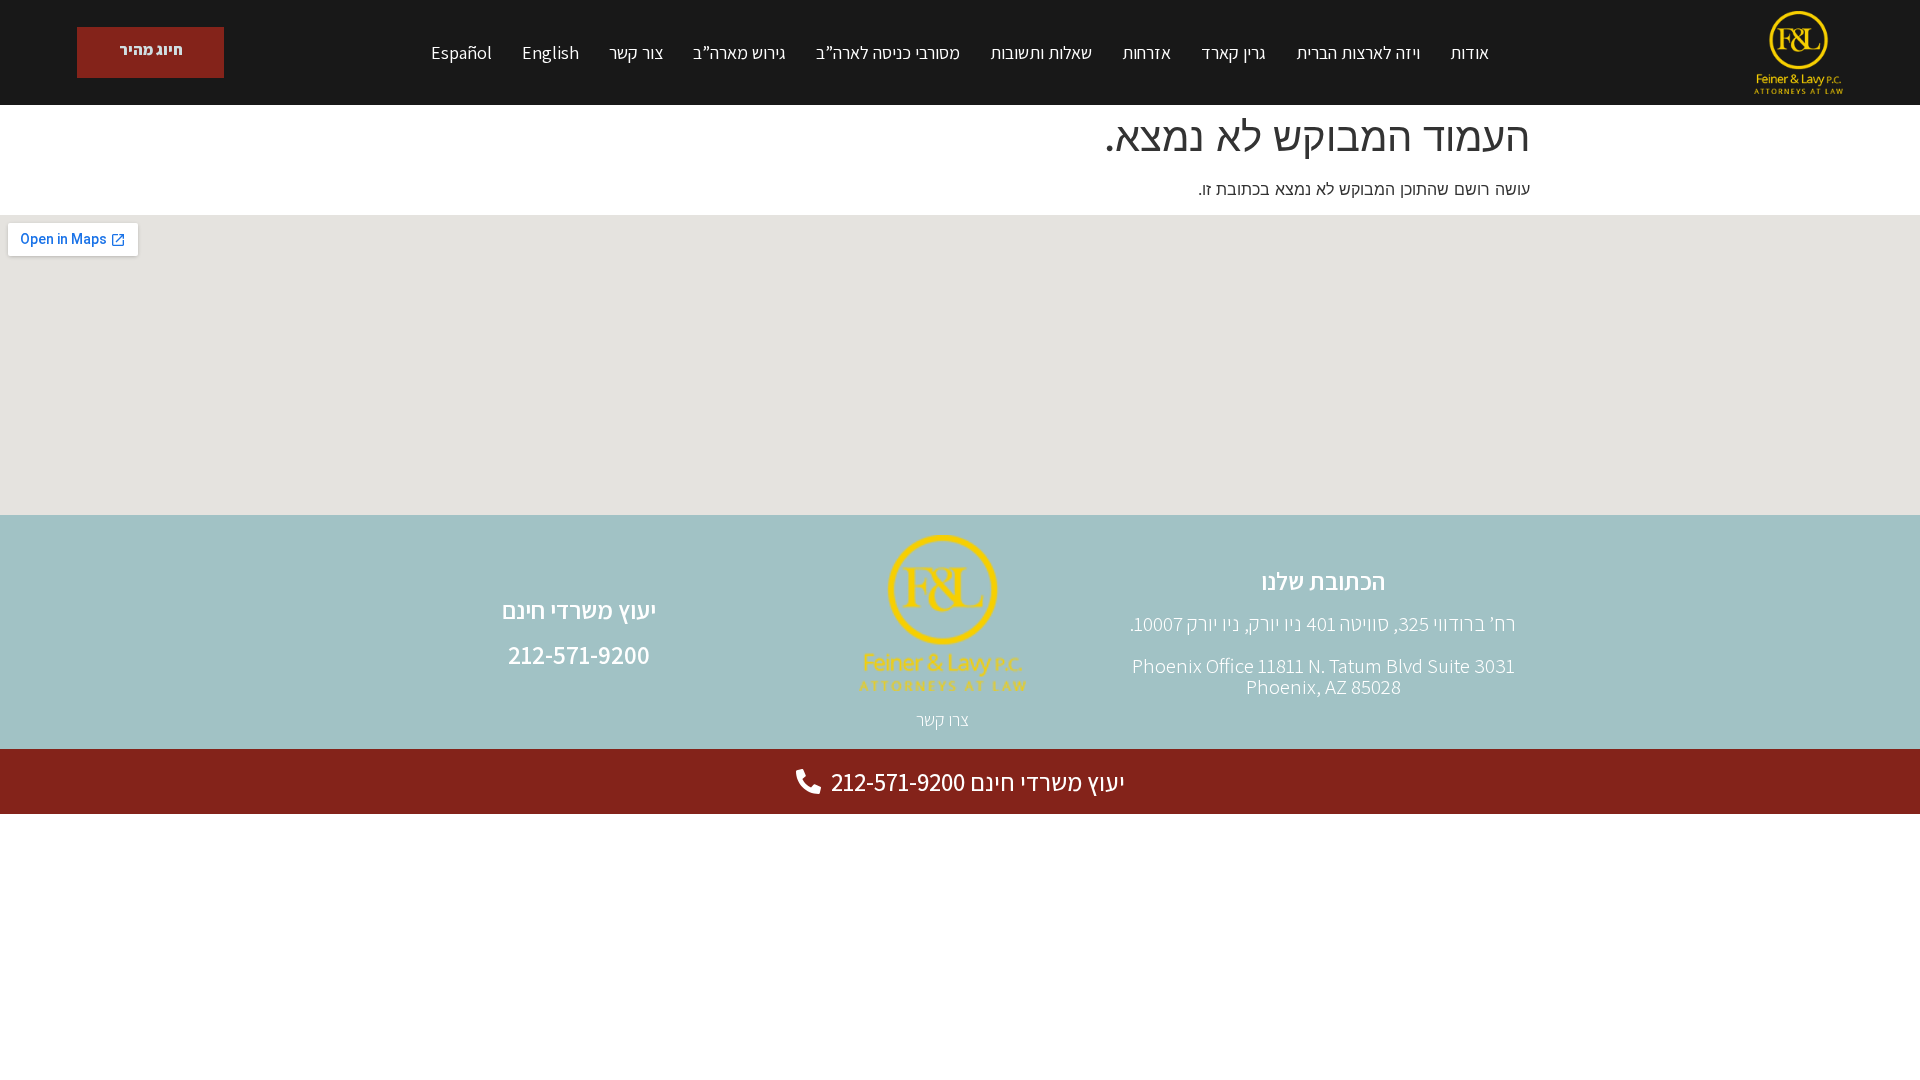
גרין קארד (1233, 52)
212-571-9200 (579, 654)
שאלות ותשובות (1041, 52)
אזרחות (1146, 52)
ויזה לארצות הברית (1358, 52)
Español (461, 52)
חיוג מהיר (150, 49)
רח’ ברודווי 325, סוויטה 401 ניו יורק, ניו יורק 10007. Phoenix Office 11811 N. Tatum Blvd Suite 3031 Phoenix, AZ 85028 (1323, 655)
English (550, 52)
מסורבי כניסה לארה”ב (888, 52)
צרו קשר (942, 719)
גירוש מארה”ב (739, 52)
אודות (1469, 52)
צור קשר (636, 52)
